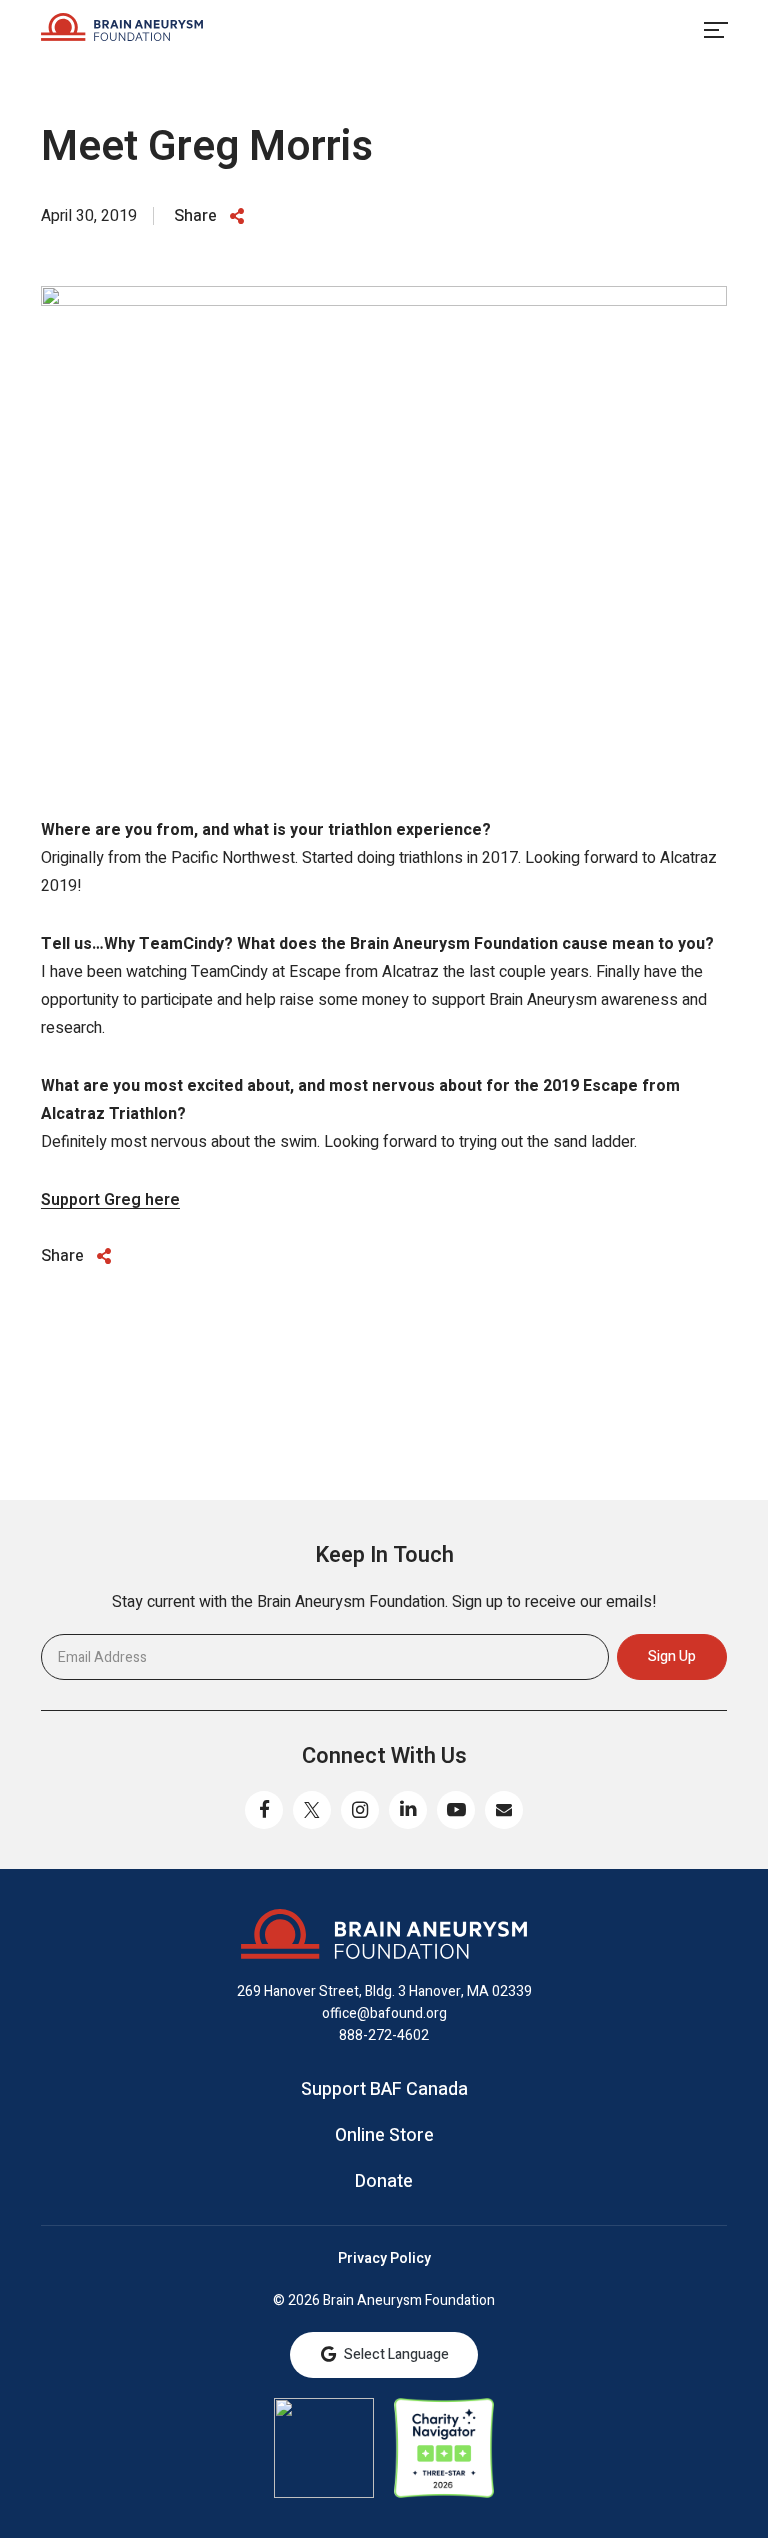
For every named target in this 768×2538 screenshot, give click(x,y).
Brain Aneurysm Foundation (122, 30)
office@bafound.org (384, 2013)
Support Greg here (110, 1200)
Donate (384, 2182)
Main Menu (715, 30)
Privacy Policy (384, 2259)
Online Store (384, 2136)
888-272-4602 (384, 2035)
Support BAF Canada (384, 2090)
